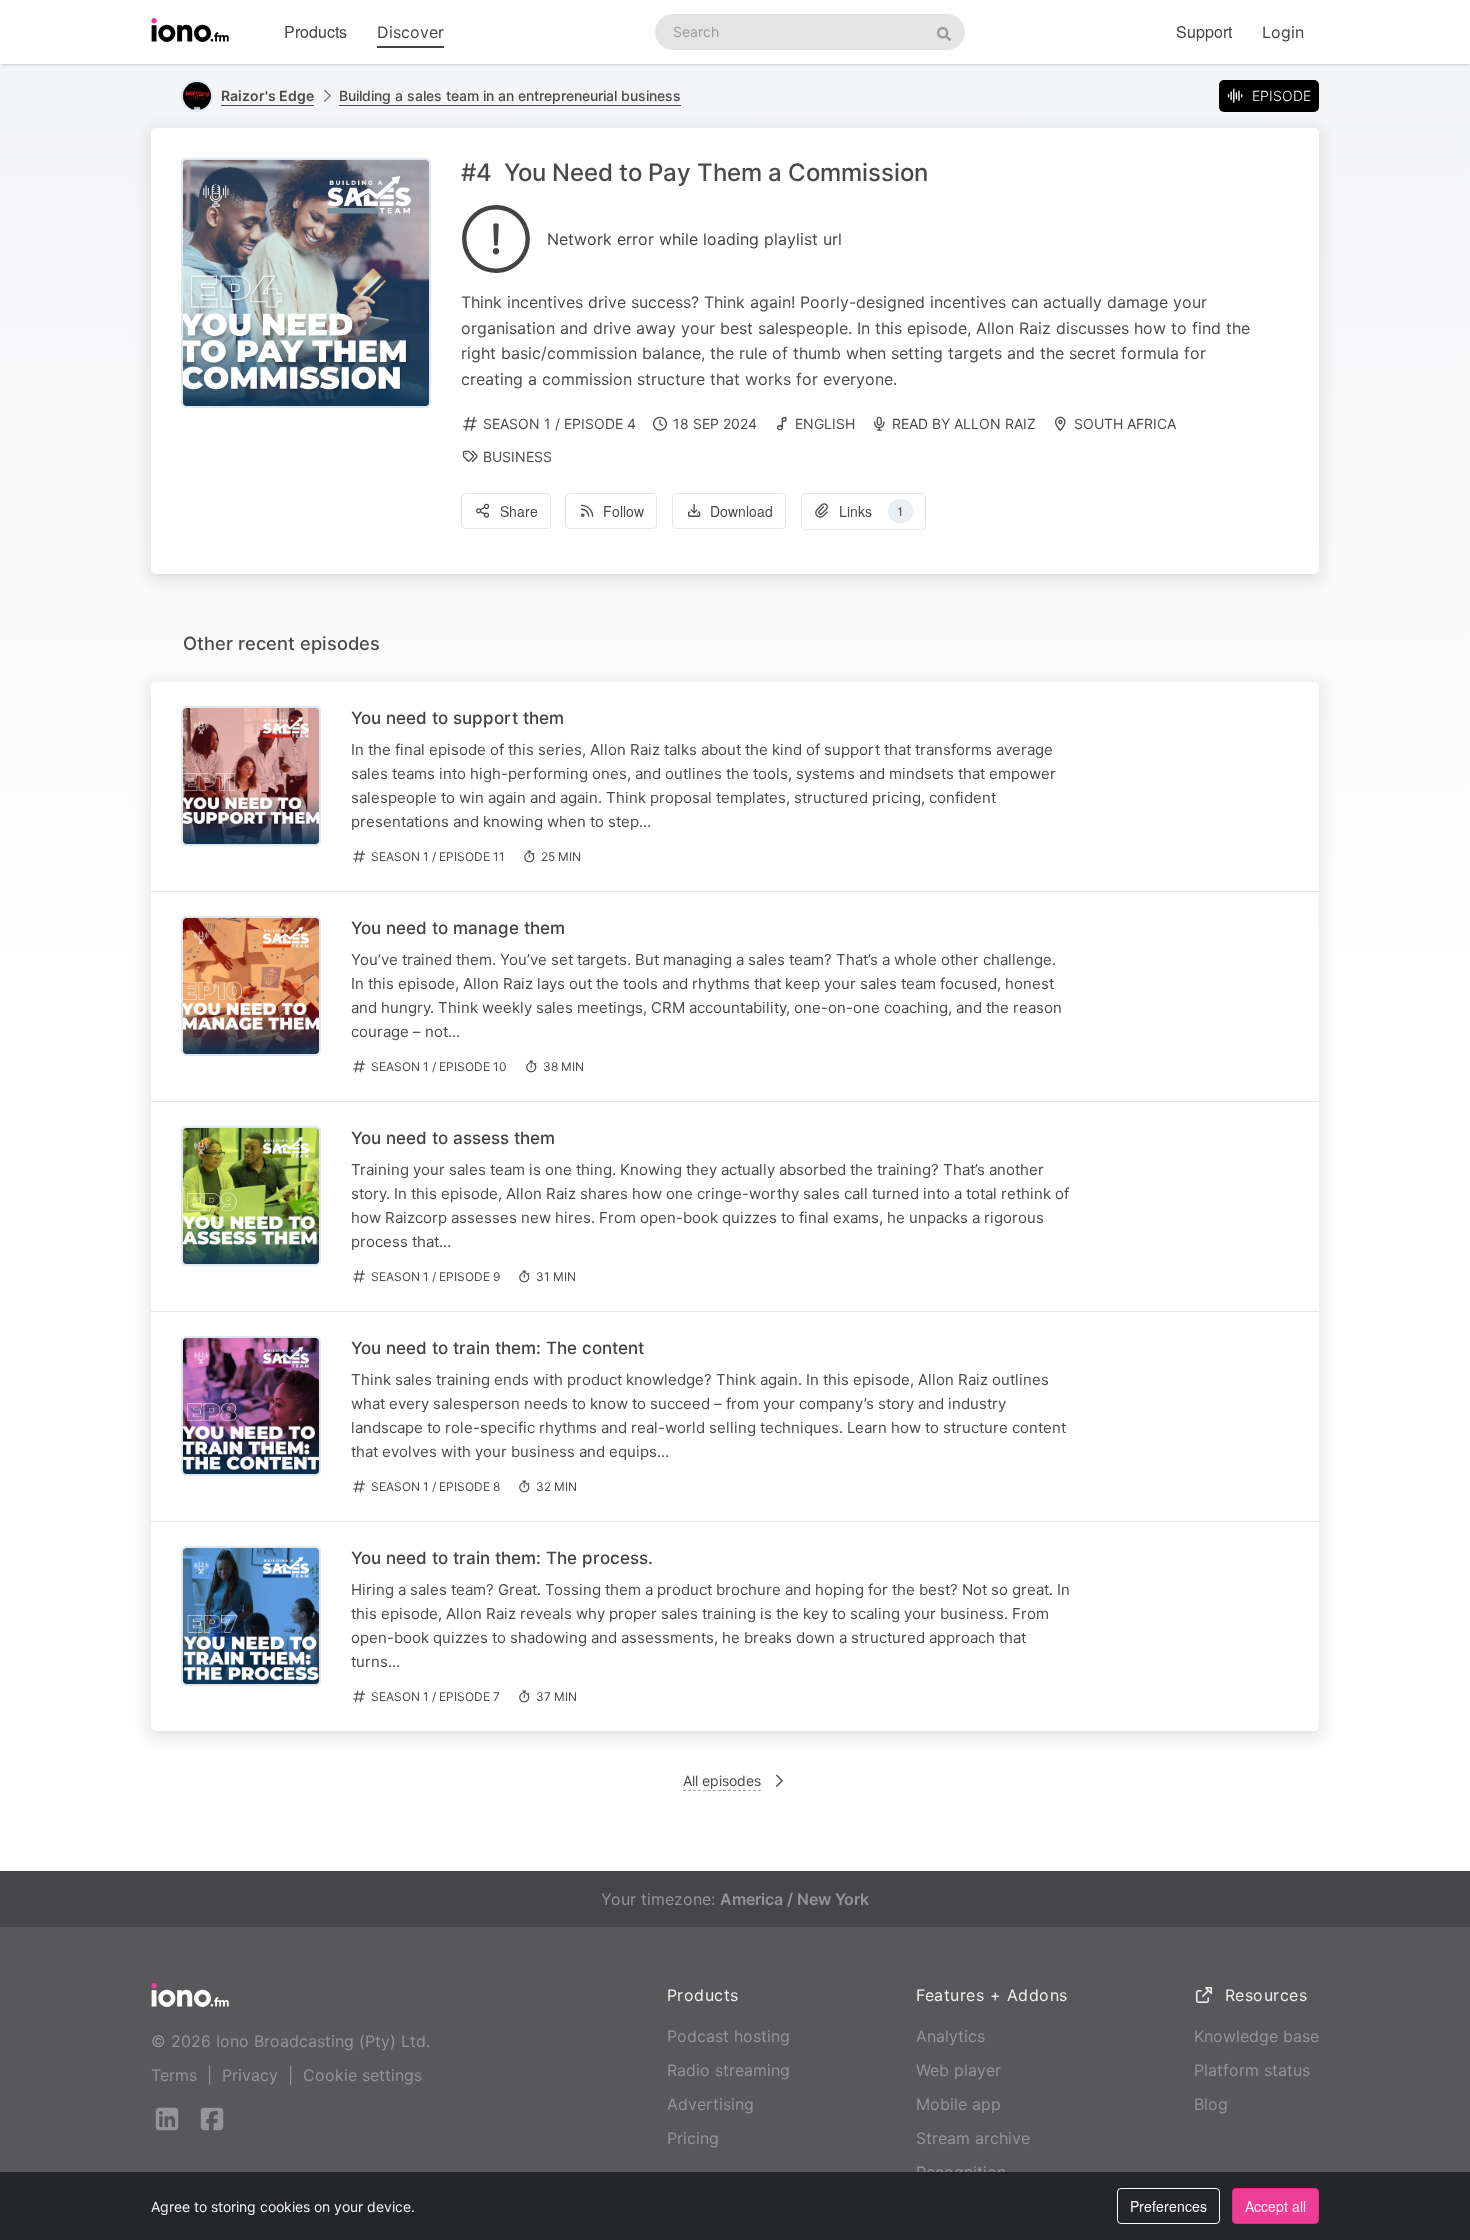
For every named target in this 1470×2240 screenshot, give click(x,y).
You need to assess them (453, 1138)
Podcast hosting (728, 2036)
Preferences (1168, 2206)
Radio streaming (728, 2070)
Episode (1281, 95)
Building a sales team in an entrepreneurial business (510, 95)
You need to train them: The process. (502, 1558)
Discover (410, 32)
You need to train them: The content (497, 1348)
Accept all (1275, 2206)
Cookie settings (362, 2075)
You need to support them (457, 718)
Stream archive (973, 2138)
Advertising (710, 2104)
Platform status (1252, 2070)
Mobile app (958, 2104)
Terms (174, 2075)
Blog (1211, 2104)
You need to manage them (458, 928)
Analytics (950, 2036)
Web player (958, 2070)
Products (315, 31)
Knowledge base (1256, 2036)
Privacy (250, 2075)
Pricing (693, 2138)
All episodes (722, 1780)
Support (1204, 31)
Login (1283, 32)
